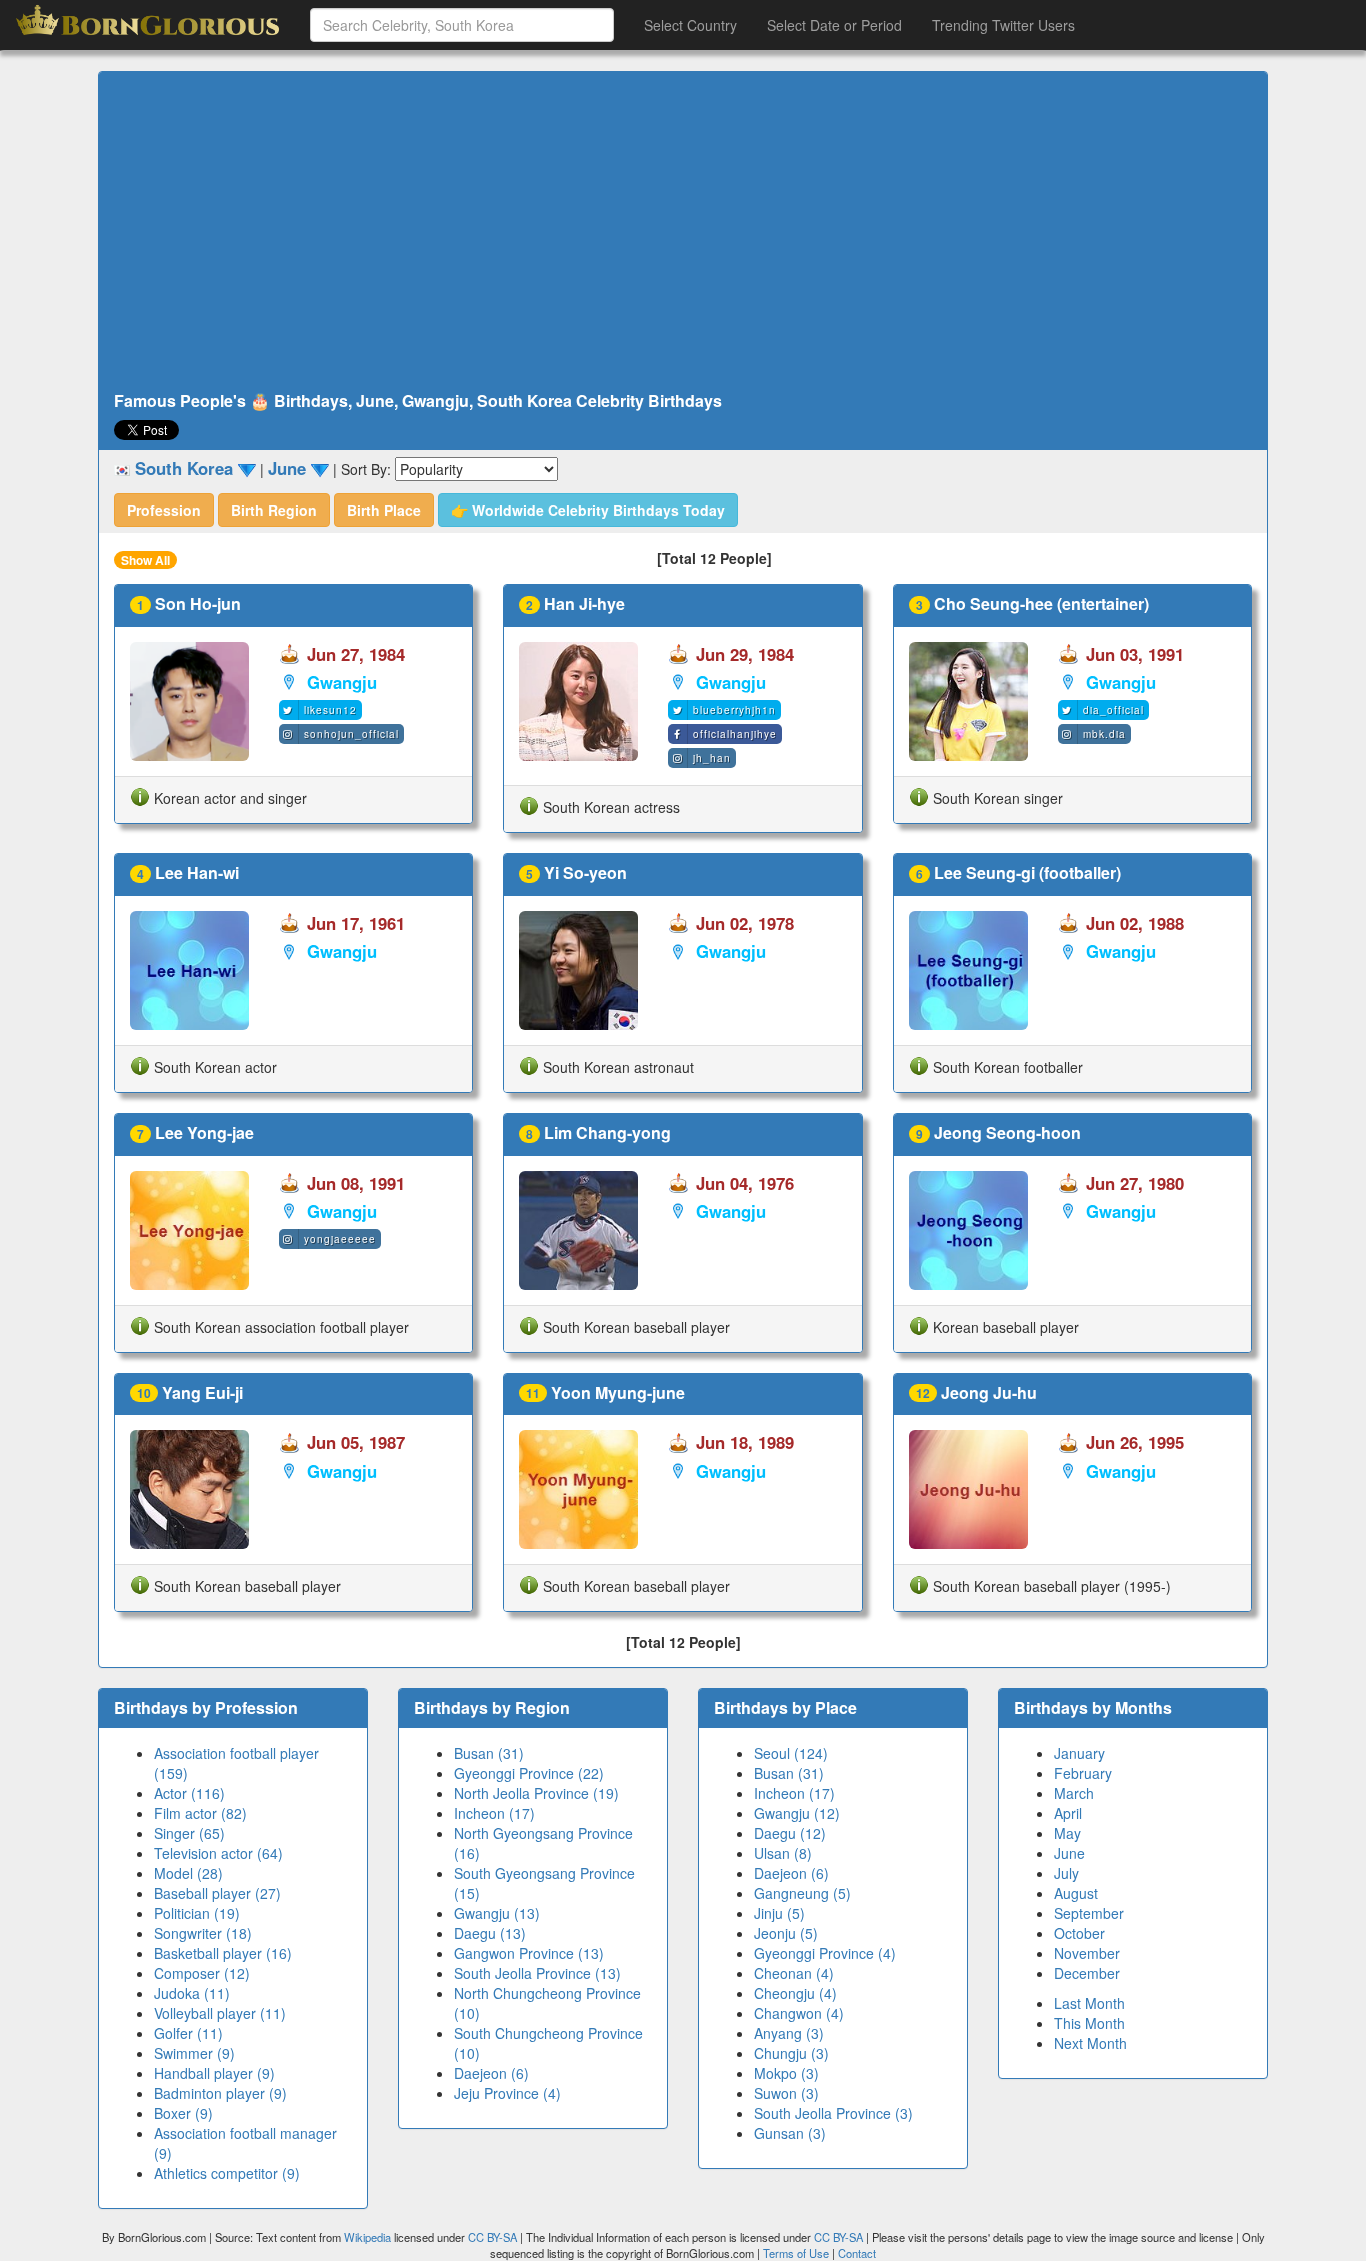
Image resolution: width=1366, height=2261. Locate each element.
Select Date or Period (834, 25)
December (1087, 1973)
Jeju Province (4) (507, 2093)
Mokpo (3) (786, 2073)
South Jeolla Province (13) (537, 1973)
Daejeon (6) (491, 2073)
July (1066, 1873)
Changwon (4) (799, 2013)
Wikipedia (367, 2237)
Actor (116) (189, 1793)
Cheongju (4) (795, 1993)
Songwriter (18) (203, 1933)
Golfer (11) (188, 2033)
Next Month (1090, 2043)
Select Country (690, 25)
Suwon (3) (786, 2093)
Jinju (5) (779, 1913)
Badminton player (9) (220, 2093)
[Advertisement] (683, 232)
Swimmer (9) (194, 2053)
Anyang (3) (789, 2033)
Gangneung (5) (802, 1893)
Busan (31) (489, 1753)
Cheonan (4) (794, 1973)
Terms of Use (797, 2253)
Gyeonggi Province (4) (825, 1953)
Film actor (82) (200, 1813)
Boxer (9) (183, 2113)
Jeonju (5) (786, 1933)
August (1076, 1893)
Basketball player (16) (223, 1953)
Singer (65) (189, 1833)
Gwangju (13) (497, 1913)
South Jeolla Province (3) (833, 2113)
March (1074, 1793)
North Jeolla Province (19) (536, 1793)
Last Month (1089, 2003)
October (1079, 1933)
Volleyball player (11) (220, 2013)
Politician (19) (197, 1913)
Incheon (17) (494, 1813)
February (1083, 1773)
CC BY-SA (492, 2237)
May (1067, 1833)
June (1069, 1853)
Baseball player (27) (217, 1893)
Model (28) (188, 1873)
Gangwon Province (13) (529, 1953)
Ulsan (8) (783, 1853)
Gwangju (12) (797, 1813)
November (1087, 1953)
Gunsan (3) (790, 2133)
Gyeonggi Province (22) (529, 1773)
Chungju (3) (791, 2053)
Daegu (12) (790, 1833)
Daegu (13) (490, 1933)
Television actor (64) (218, 1853)
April (1068, 1813)
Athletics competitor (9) (227, 2173)
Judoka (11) (192, 1993)
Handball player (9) (214, 2073)
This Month (1089, 2023)
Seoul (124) (791, 1753)
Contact (857, 2253)
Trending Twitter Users (1003, 25)
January (1079, 1753)
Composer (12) (202, 1973)
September (1089, 1913)
